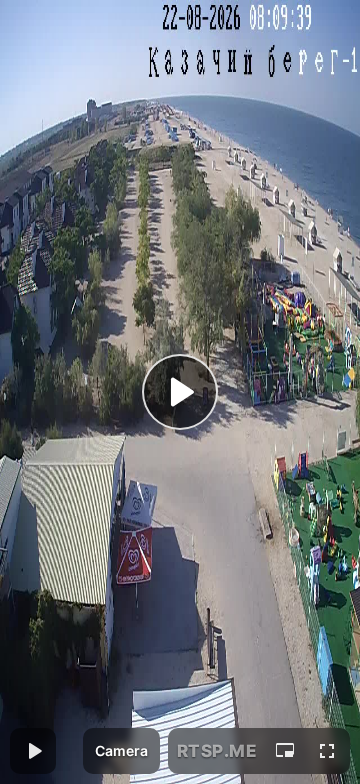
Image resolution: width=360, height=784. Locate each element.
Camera (121, 750)
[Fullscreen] (327, 751)
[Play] (180, 392)
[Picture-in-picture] (285, 751)
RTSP (217, 751)
